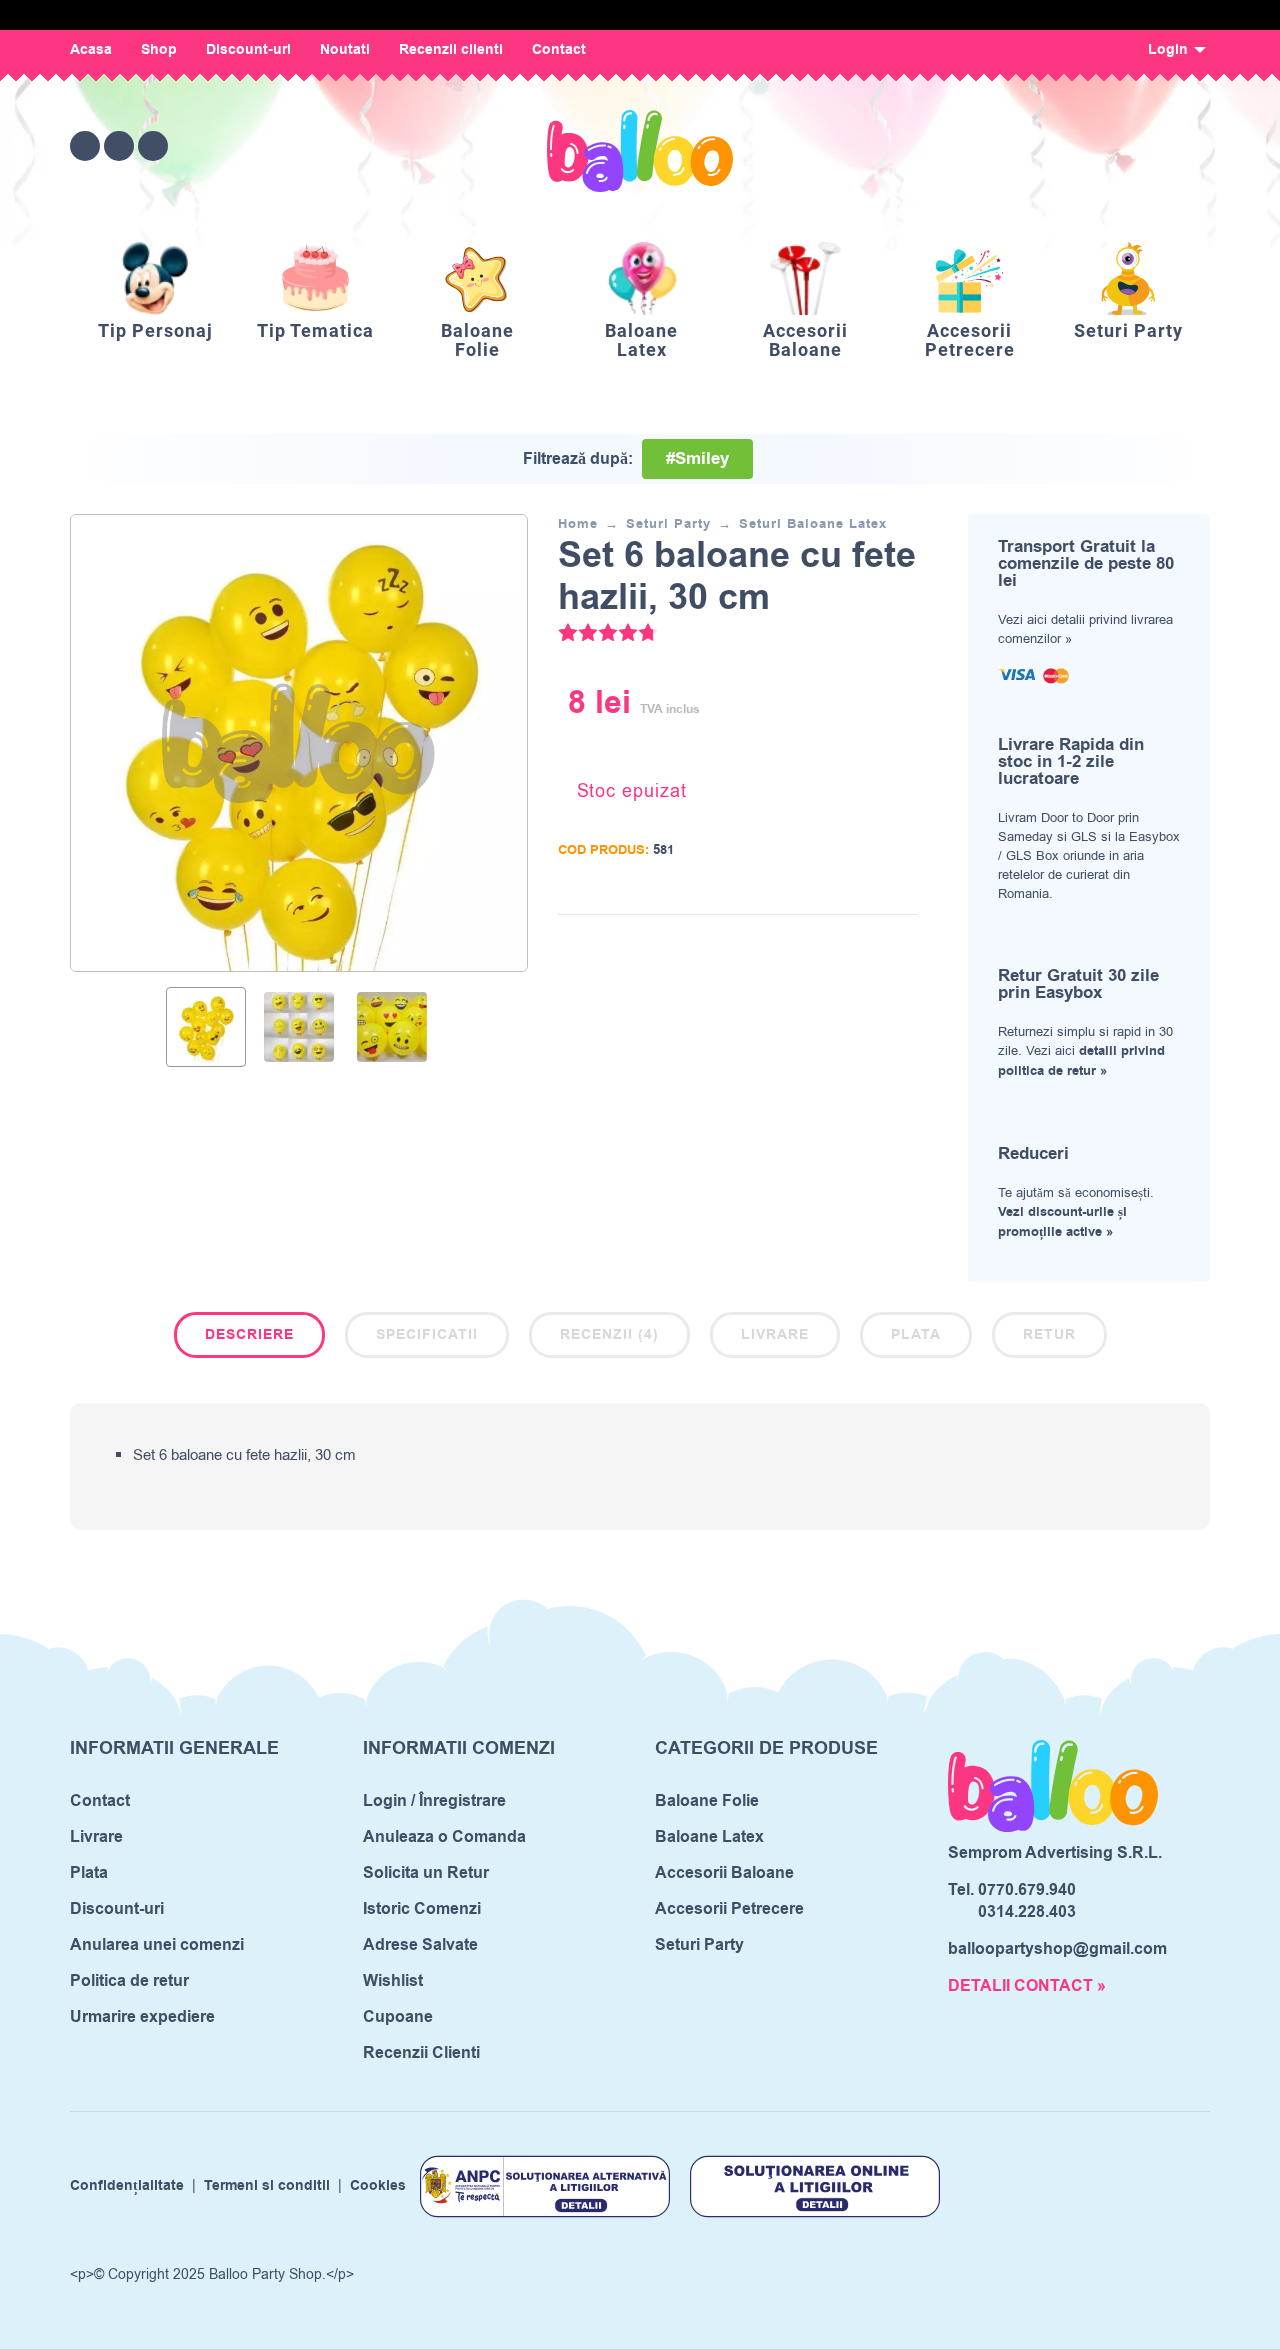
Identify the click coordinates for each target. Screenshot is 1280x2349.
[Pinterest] (153, 146)
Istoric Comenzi (422, 1909)
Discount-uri (248, 50)
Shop (159, 50)
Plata (916, 1335)
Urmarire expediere (142, 2017)
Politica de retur (129, 1981)
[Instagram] (119, 146)
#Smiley (697, 459)
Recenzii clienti (451, 50)
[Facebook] (85, 146)
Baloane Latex (709, 1837)
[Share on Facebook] (813, 944)
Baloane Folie (707, 1801)
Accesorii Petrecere (729, 1909)
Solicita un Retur (426, 1873)
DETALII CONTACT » (1027, 1986)
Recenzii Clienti (421, 2053)
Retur (1049, 1335)
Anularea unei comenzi (157, 1945)
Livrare (775, 1335)
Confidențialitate (127, 2186)
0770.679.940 (1027, 1890)
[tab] (249, 1339)
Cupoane (398, 2017)
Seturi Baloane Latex (813, 524)
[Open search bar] (1084, 145)
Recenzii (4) (609, 1335)
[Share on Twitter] (843, 944)
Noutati (345, 50)
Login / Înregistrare (434, 1801)
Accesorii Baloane (724, 1873)
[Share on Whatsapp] (903, 944)
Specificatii (427, 1335)
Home (578, 524)
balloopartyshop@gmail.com (1057, 1949)
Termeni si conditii (267, 2186)
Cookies (378, 2186)
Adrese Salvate (420, 1945)
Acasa (91, 50)
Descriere (249, 1335)
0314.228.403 (1027, 1912)
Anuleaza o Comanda (444, 1837)
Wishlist (393, 1981)
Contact (559, 50)
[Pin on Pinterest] (873, 944)
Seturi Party (668, 524)
